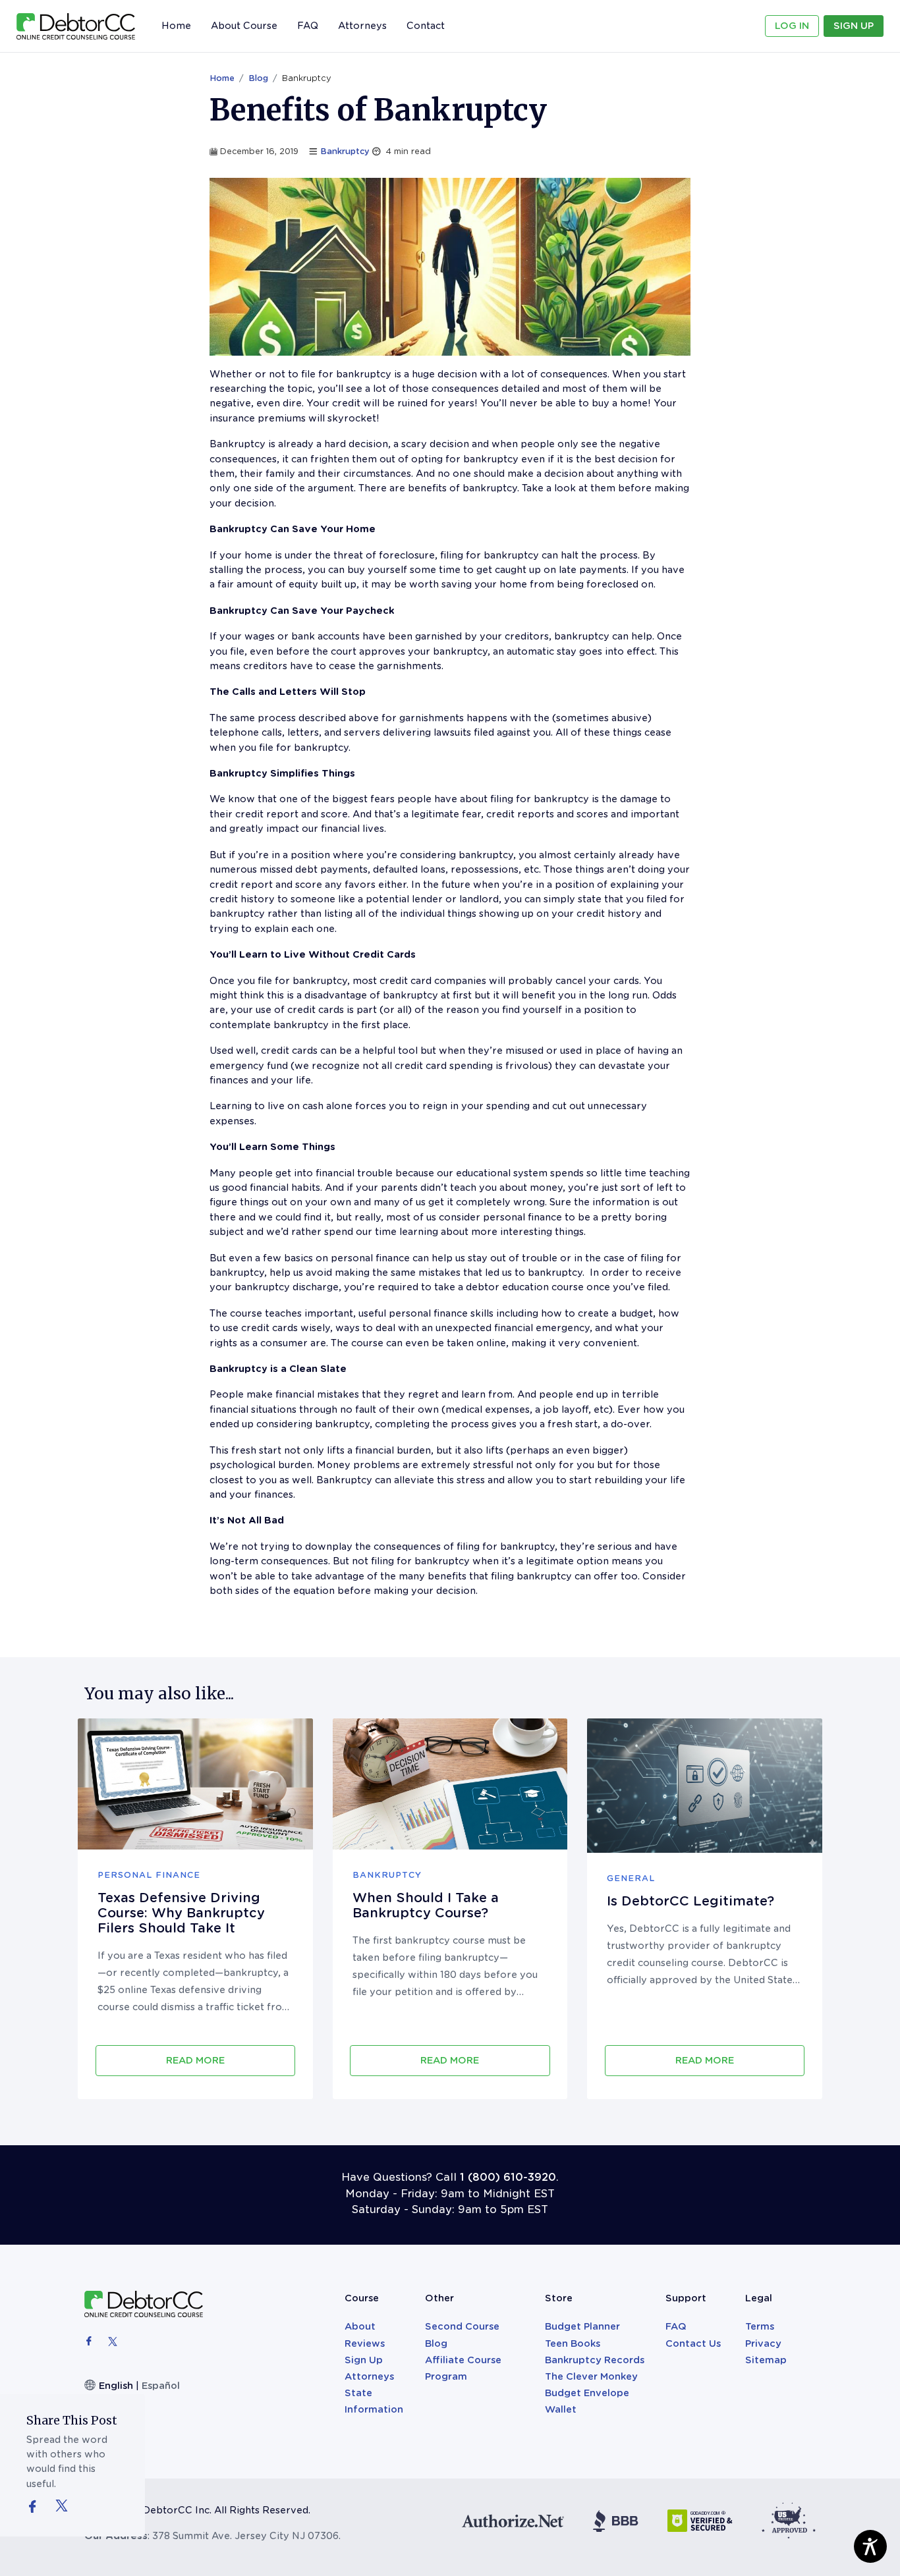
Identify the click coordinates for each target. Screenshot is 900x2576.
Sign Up (854, 26)
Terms (760, 2326)
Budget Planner (582, 2326)
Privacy (763, 2343)
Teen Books (573, 2343)
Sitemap (766, 2360)
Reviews (365, 2343)
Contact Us (693, 2343)
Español (161, 2386)
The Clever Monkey (591, 2376)
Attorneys (362, 23)
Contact (426, 26)
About (360, 2326)
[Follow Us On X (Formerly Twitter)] (62, 2505)
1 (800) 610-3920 (508, 2177)
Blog (258, 78)
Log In (792, 26)
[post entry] (195, 1784)
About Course (244, 26)
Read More (195, 2060)
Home (176, 26)
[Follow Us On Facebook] (39, 2508)
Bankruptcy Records (595, 2360)
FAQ (308, 26)
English (116, 2386)
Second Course (462, 2326)
